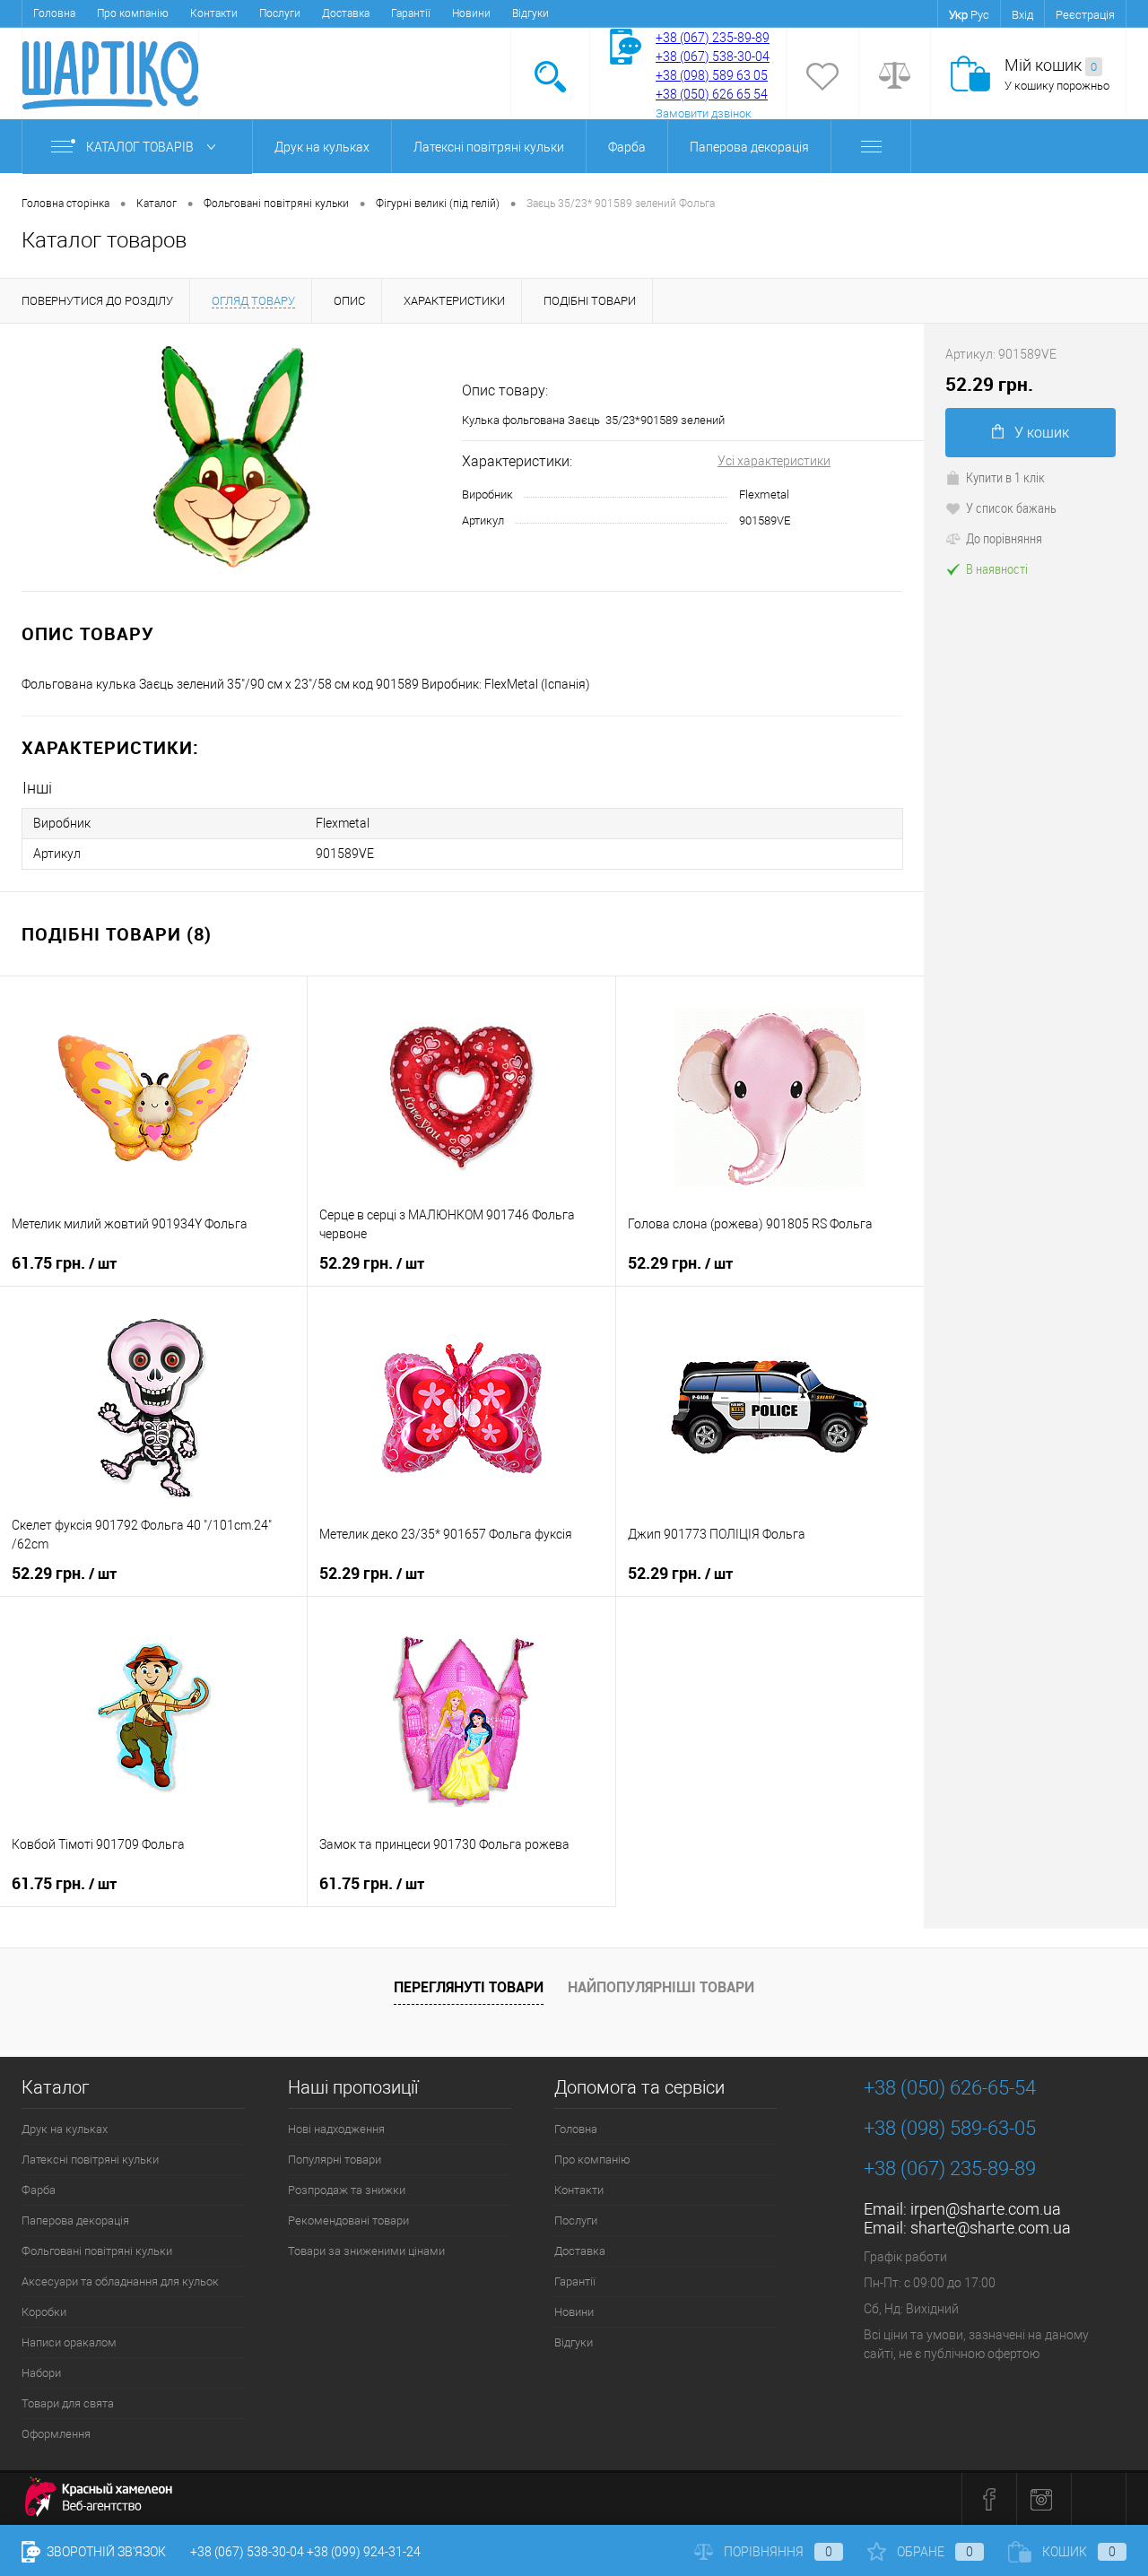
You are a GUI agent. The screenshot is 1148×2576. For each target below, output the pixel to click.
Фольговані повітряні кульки (97, 2251)
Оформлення (56, 2434)
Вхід (1022, 15)
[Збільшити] (231, 457)
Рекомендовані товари (348, 2220)
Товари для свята (68, 2403)
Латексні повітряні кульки (489, 147)
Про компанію (133, 13)
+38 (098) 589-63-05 (950, 2128)
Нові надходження (336, 2129)
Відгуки (531, 13)
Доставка (346, 13)
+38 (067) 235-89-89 (713, 38)
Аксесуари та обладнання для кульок (120, 2281)
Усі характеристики (774, 461)
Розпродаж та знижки (347, 2190)
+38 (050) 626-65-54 (950, 2088)
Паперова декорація (749, 147)
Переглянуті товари (469, 1987)
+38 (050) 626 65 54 (712, 94)
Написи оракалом (69, 2342)
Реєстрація (1085, 15)
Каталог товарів (141, 147)
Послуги (280, 13)
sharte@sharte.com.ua (991, 2228)
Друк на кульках (322, 147)
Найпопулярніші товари (661, 1987)
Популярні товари (335, 2160)
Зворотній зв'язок (105, 2552)
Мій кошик (1051, 65)
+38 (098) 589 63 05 (712, 75)
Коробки (44, 2312)
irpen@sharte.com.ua (986, 2209)
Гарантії (411, 13)
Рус (980, 15)
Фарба (627, 147)
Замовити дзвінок (704, 113)
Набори (41, 2373)
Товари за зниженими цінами (366, 2251)
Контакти (214, 13)
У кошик (1042, 433)
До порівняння (1004, 538)
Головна (54, 13)
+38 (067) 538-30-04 (247, 2552)
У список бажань (1011, 507)
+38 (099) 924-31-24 (364, 2552)
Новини (471, 13)
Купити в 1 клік (1005, 477)
